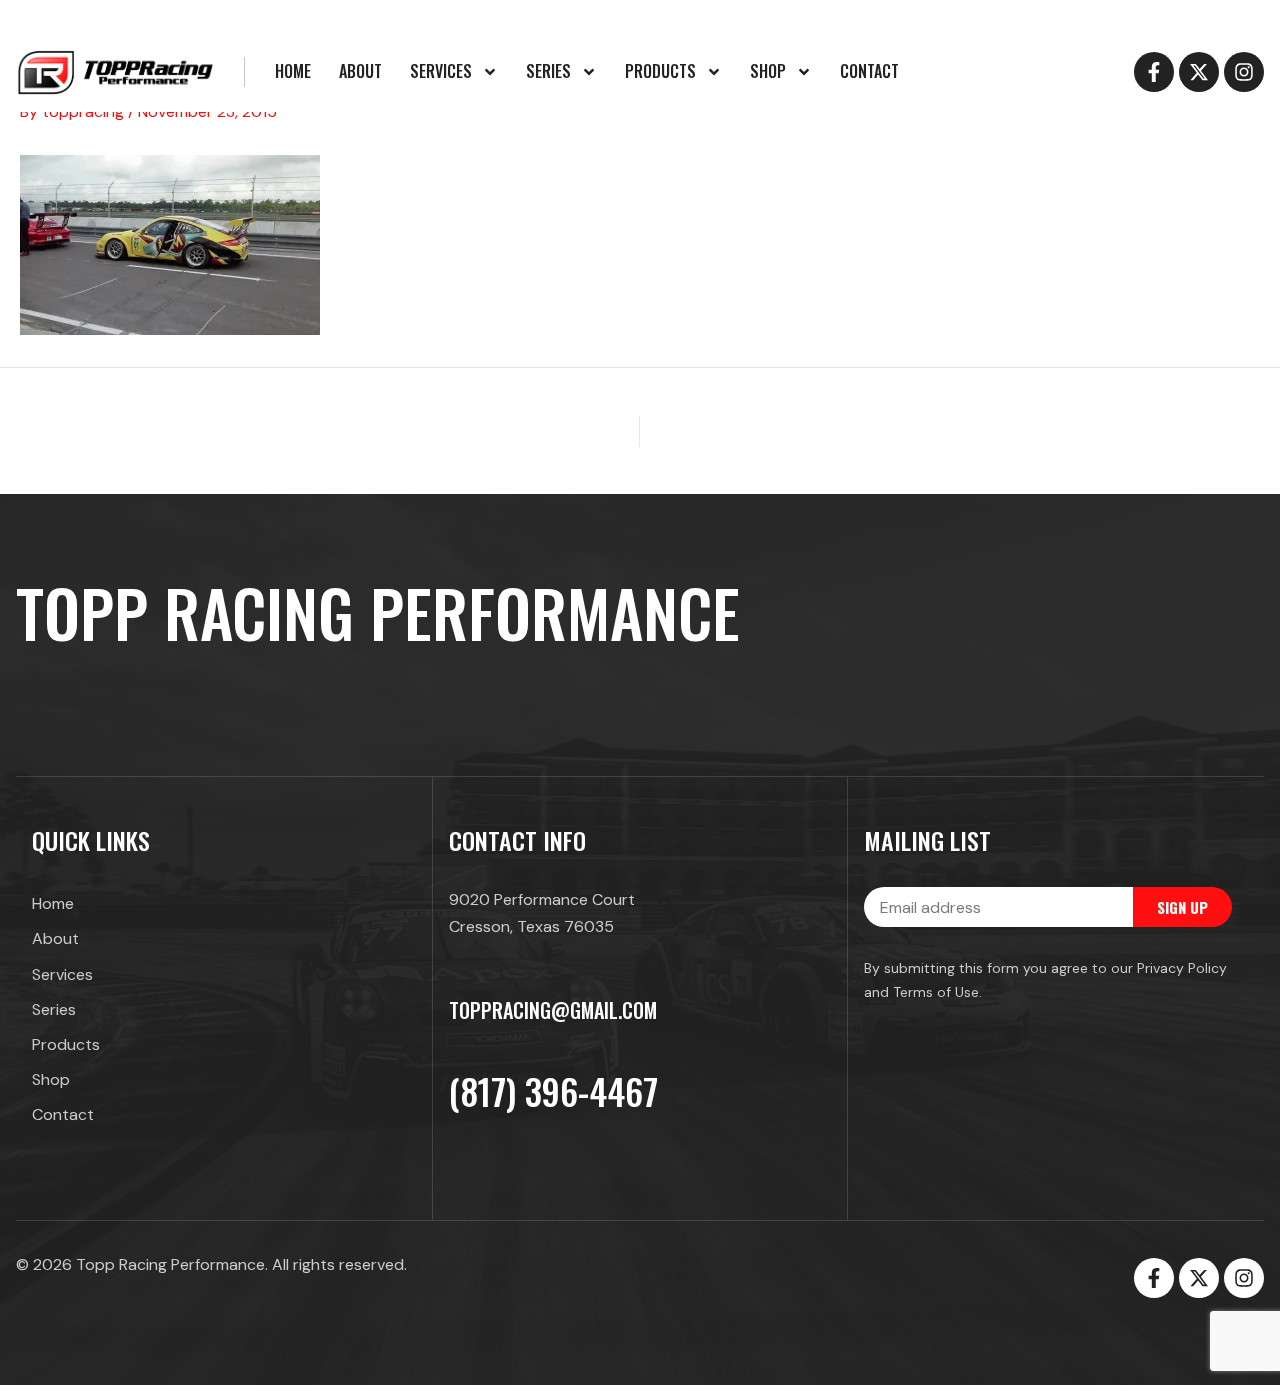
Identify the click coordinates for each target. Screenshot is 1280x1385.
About (360, 71)
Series (548, 71)
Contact (869, 71)
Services (441, 71)
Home (293, 71)
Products (660, 71)
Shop (768, 71)
